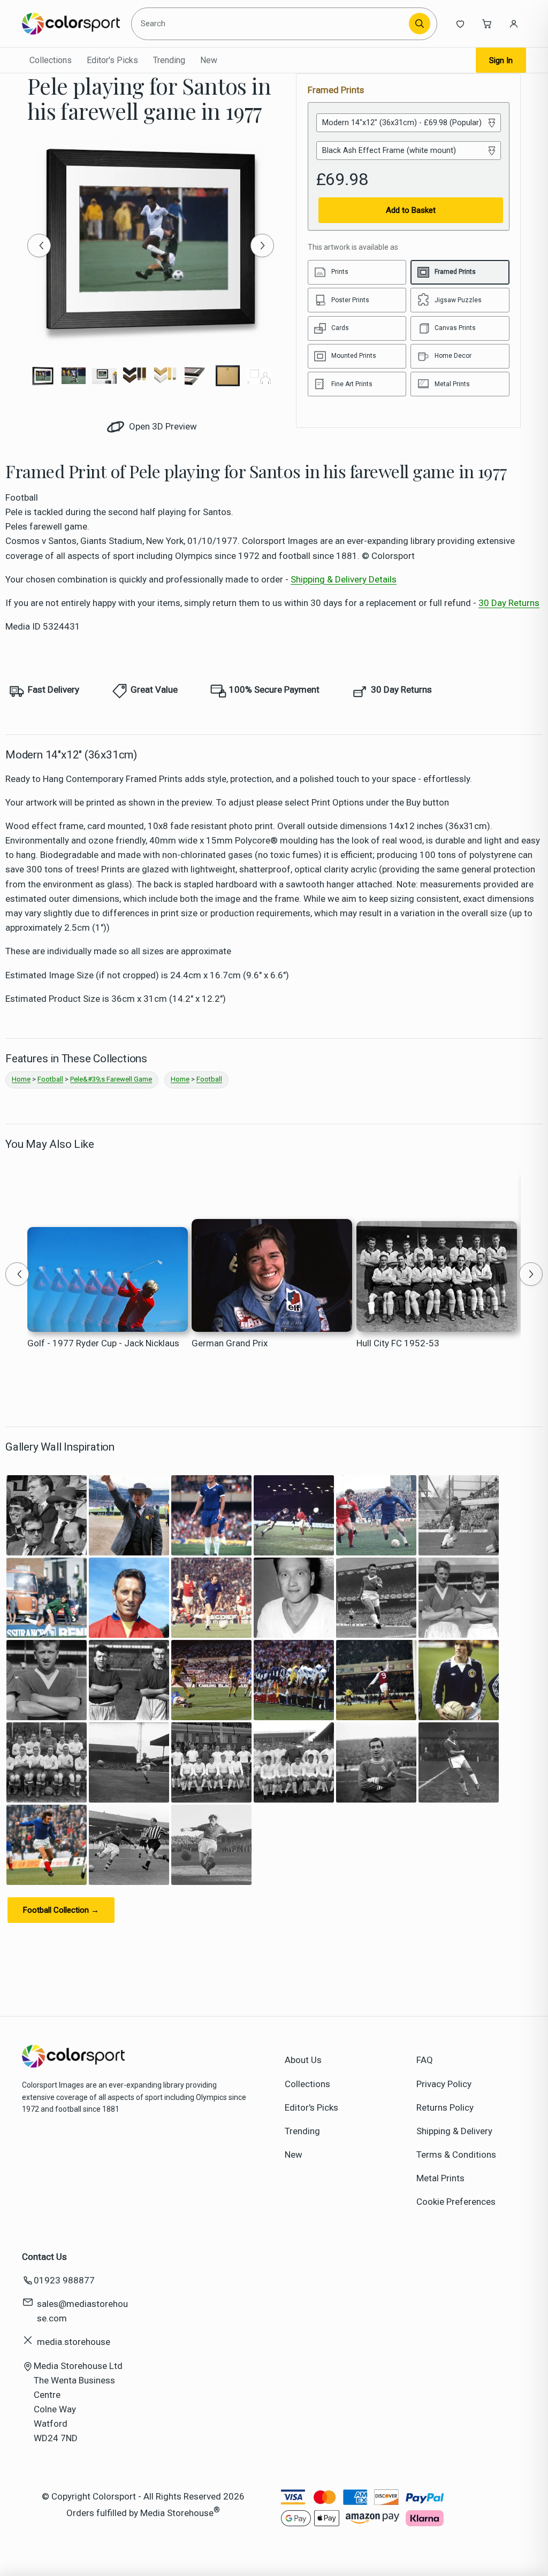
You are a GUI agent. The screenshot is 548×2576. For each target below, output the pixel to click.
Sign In (501, 60)
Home (21, 1079)
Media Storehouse (177, 2513)
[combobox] (271, 24)
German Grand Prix (230, 1343)
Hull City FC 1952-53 (398, 1343)
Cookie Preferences (456, 2202)
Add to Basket (411, 210)
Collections (51, 60)
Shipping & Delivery (454, 2131)
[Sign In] (514, 24)
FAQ (425, 2060)
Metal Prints (440, 2178)
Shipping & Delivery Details (344, 579)
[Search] (420, 24)
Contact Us (44, 2257)
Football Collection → (61, 1910)
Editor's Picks (112, 60)
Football (50, 1079)
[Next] (262, 246)
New (209, 60)
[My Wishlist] (460, 24)
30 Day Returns (509, 603)
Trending (169, 60)
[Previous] (39, 246)
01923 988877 (64, 2280)
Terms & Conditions (456, 2155)
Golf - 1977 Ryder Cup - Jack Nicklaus (103, 1343)
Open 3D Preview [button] (162, 426)
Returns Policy (445, 2107)
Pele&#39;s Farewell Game (111, 1079)
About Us (303, 2060)
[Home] (71, 24)
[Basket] (487, 24)
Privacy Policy (444, 2084)
